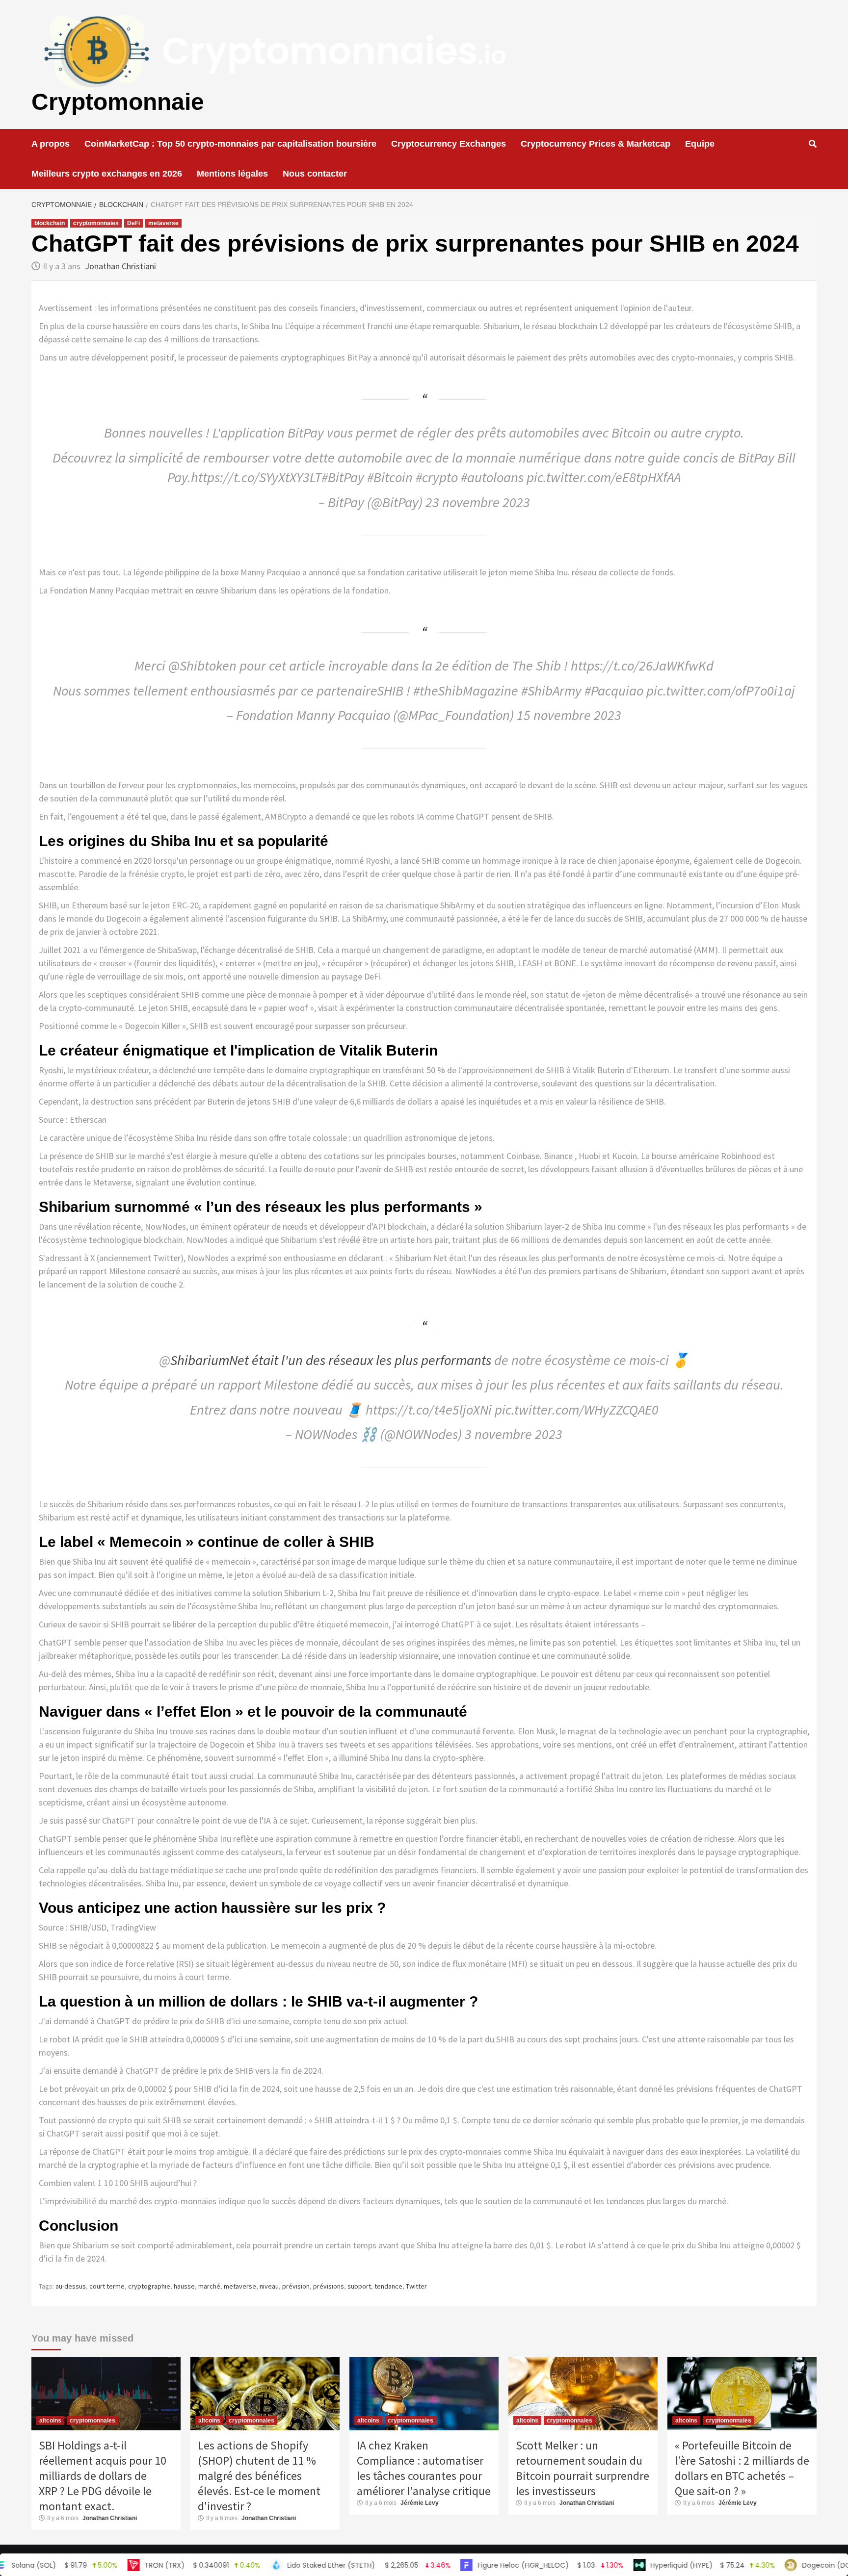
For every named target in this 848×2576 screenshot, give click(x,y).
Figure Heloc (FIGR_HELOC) (469, 2565)
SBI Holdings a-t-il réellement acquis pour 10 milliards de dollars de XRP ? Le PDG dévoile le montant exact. (103, 2476)
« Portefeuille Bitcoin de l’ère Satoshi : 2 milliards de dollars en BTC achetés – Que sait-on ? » (742, 2468)
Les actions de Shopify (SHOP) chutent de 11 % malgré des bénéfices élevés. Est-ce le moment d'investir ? (259, 2476)
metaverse (163, 223)
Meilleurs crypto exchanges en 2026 (107, 174)
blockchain (50, 223)
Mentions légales (232, 174)
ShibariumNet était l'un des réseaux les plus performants (331, 1360)
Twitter (416, 2286)
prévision (296, 2286)
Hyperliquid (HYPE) (631, 2565)
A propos (51, 144)
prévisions (329, 2286)
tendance (388, 2286)
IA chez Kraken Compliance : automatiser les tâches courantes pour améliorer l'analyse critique (424, 2468)
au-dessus (71, 2286)
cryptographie (149, 2286)
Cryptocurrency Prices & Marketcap (596, 144)
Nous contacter (315, 174)
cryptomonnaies (96, 223)
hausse (184, 2286)
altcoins (50, 2421)
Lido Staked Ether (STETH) (288, 2565)
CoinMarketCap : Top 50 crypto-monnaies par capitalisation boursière (230, 144)
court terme (107, 2286)
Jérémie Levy (420, 2503)
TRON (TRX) (121, 2565)
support (359, 2286)
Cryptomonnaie (118, 102)
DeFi (133, 223)
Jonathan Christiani (120, 266)
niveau (269, 2286)
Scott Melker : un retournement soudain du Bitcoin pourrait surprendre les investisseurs (583, 2468)
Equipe (700, 144)
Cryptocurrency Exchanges (449, 144)
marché (209, 2286)
